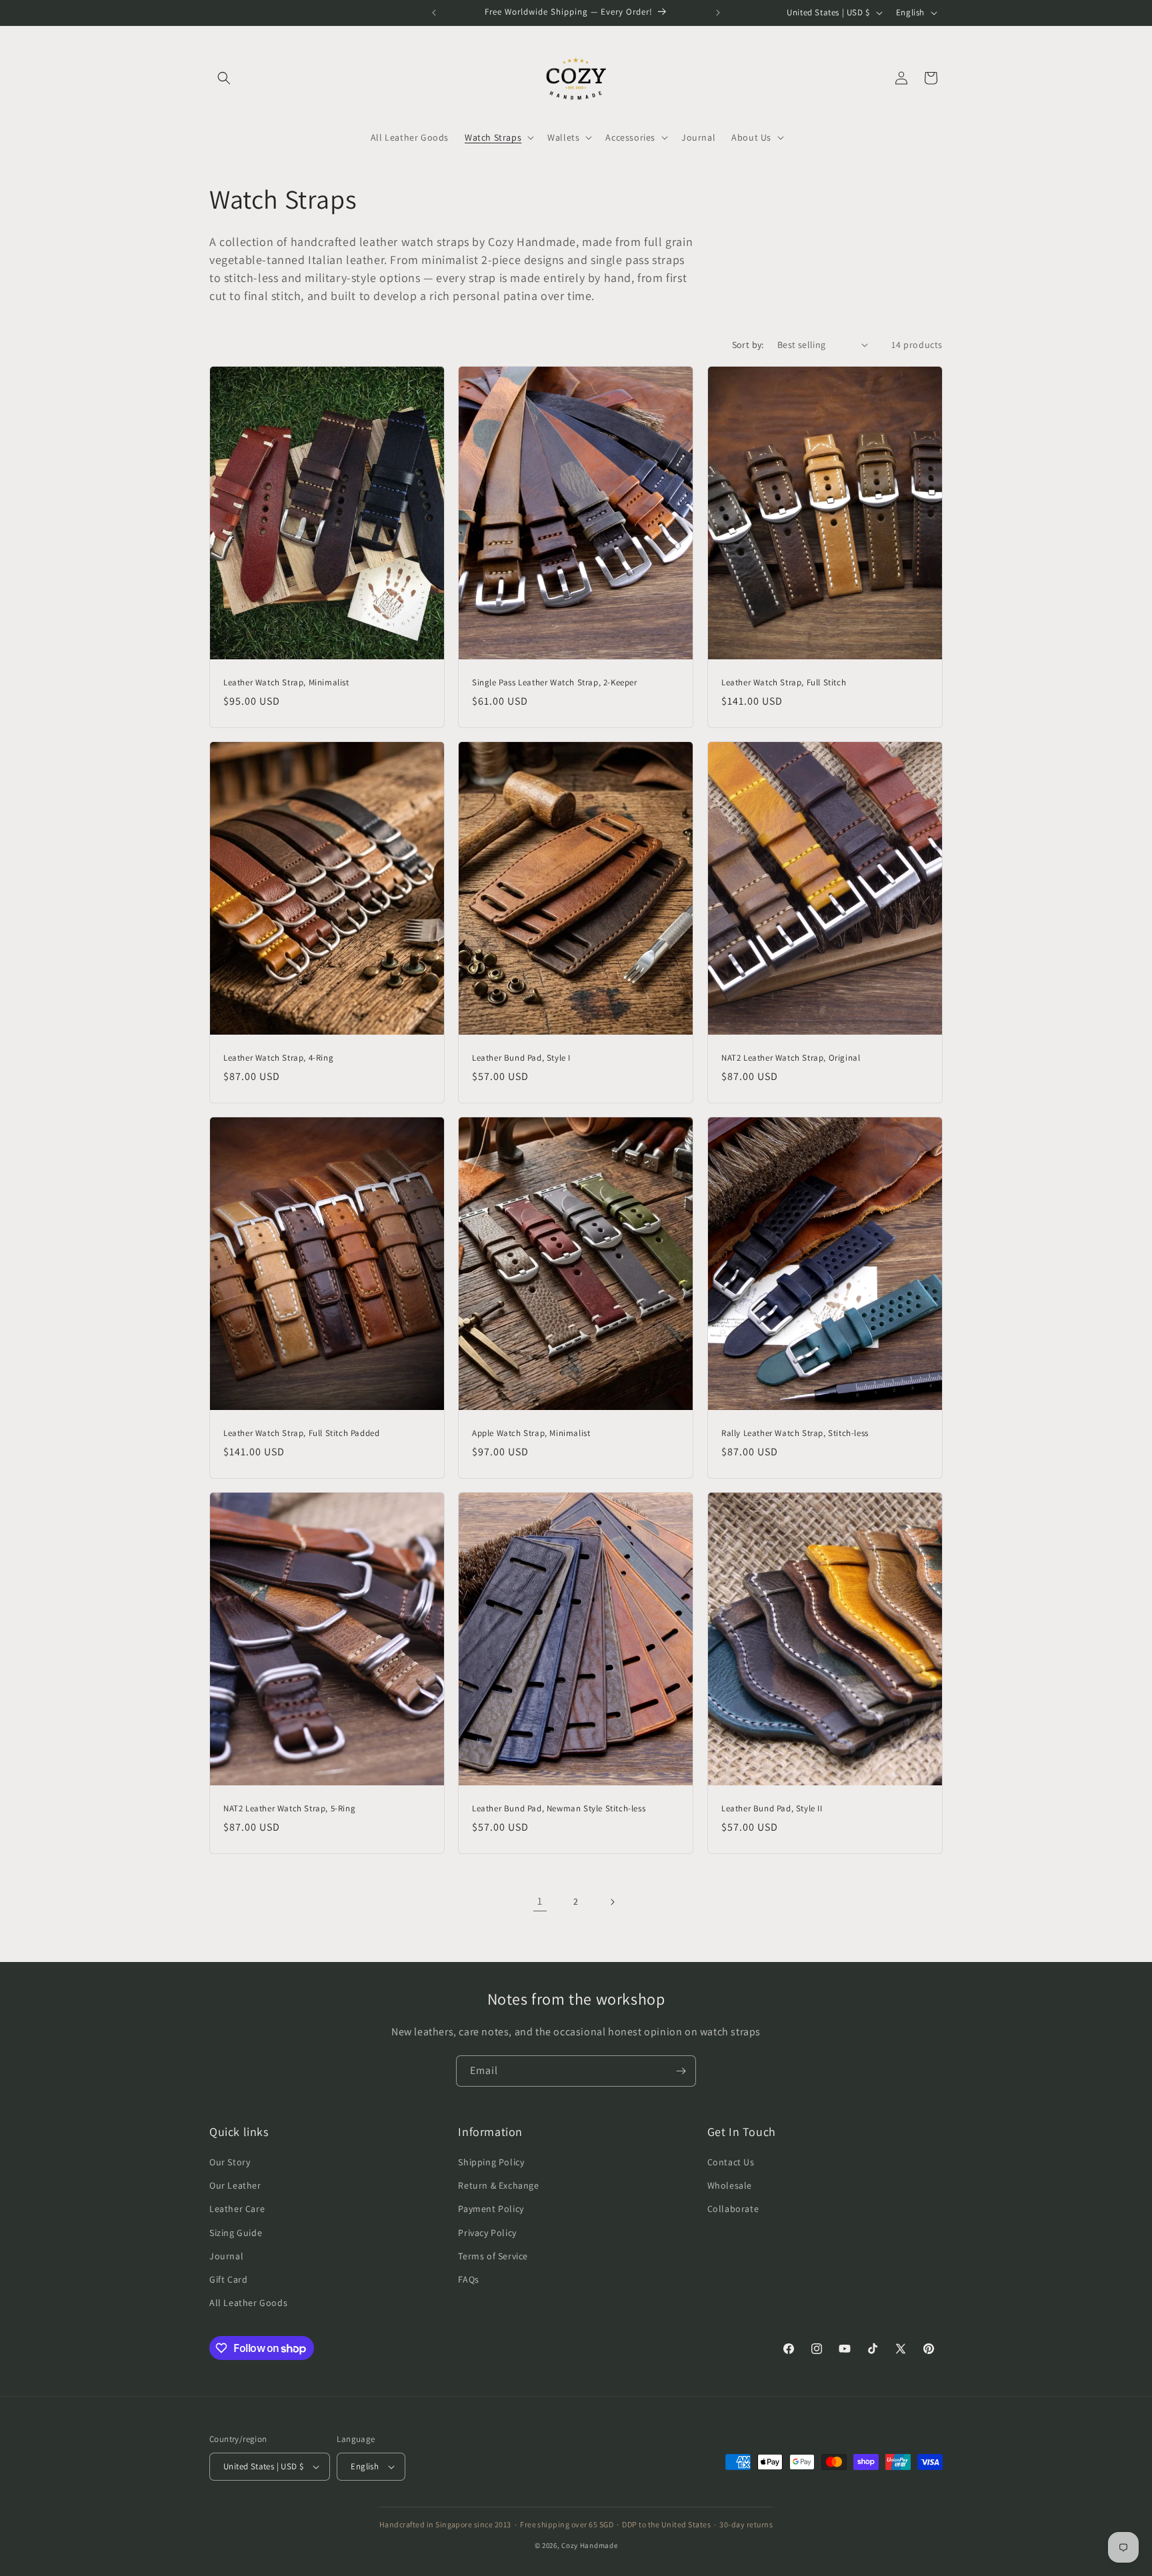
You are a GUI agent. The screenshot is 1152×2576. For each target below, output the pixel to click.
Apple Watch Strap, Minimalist (531, 1433)
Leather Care (237, 2209)
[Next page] (612, 1902)
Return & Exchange (498, 2185)
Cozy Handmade (589, 2545)
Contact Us (731, 2162)
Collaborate (733, 2209)
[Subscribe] (681, 2071)
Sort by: (748, 345)
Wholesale (730, 2185)
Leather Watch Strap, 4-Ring (278, 1058)
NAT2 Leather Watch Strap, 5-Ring (289, 1809)
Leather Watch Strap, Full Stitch (784, 683)
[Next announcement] (718, 13)
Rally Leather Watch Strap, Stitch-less (795, 1433)
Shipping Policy (491, 2162)
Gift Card (228, 2279)
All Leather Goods (248, 2303)
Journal (226, 2256)
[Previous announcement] (434, 13)
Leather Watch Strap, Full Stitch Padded (301, 1433)
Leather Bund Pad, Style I (521, 1058)
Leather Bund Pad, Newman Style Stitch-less (559, 1809)
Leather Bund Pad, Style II (772, 1809)
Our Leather (235, 2185)
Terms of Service (493, 2256)
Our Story (230, 2162)
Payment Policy (491, 2209)
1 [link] (540, 1901)
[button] (224, 78)
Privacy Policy (487, 2233)
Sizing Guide (236, 2233)
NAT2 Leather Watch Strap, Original (791, 1058)
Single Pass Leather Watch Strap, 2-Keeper (555, 683)
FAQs (468, 2279)
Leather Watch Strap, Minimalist (286, 683)
